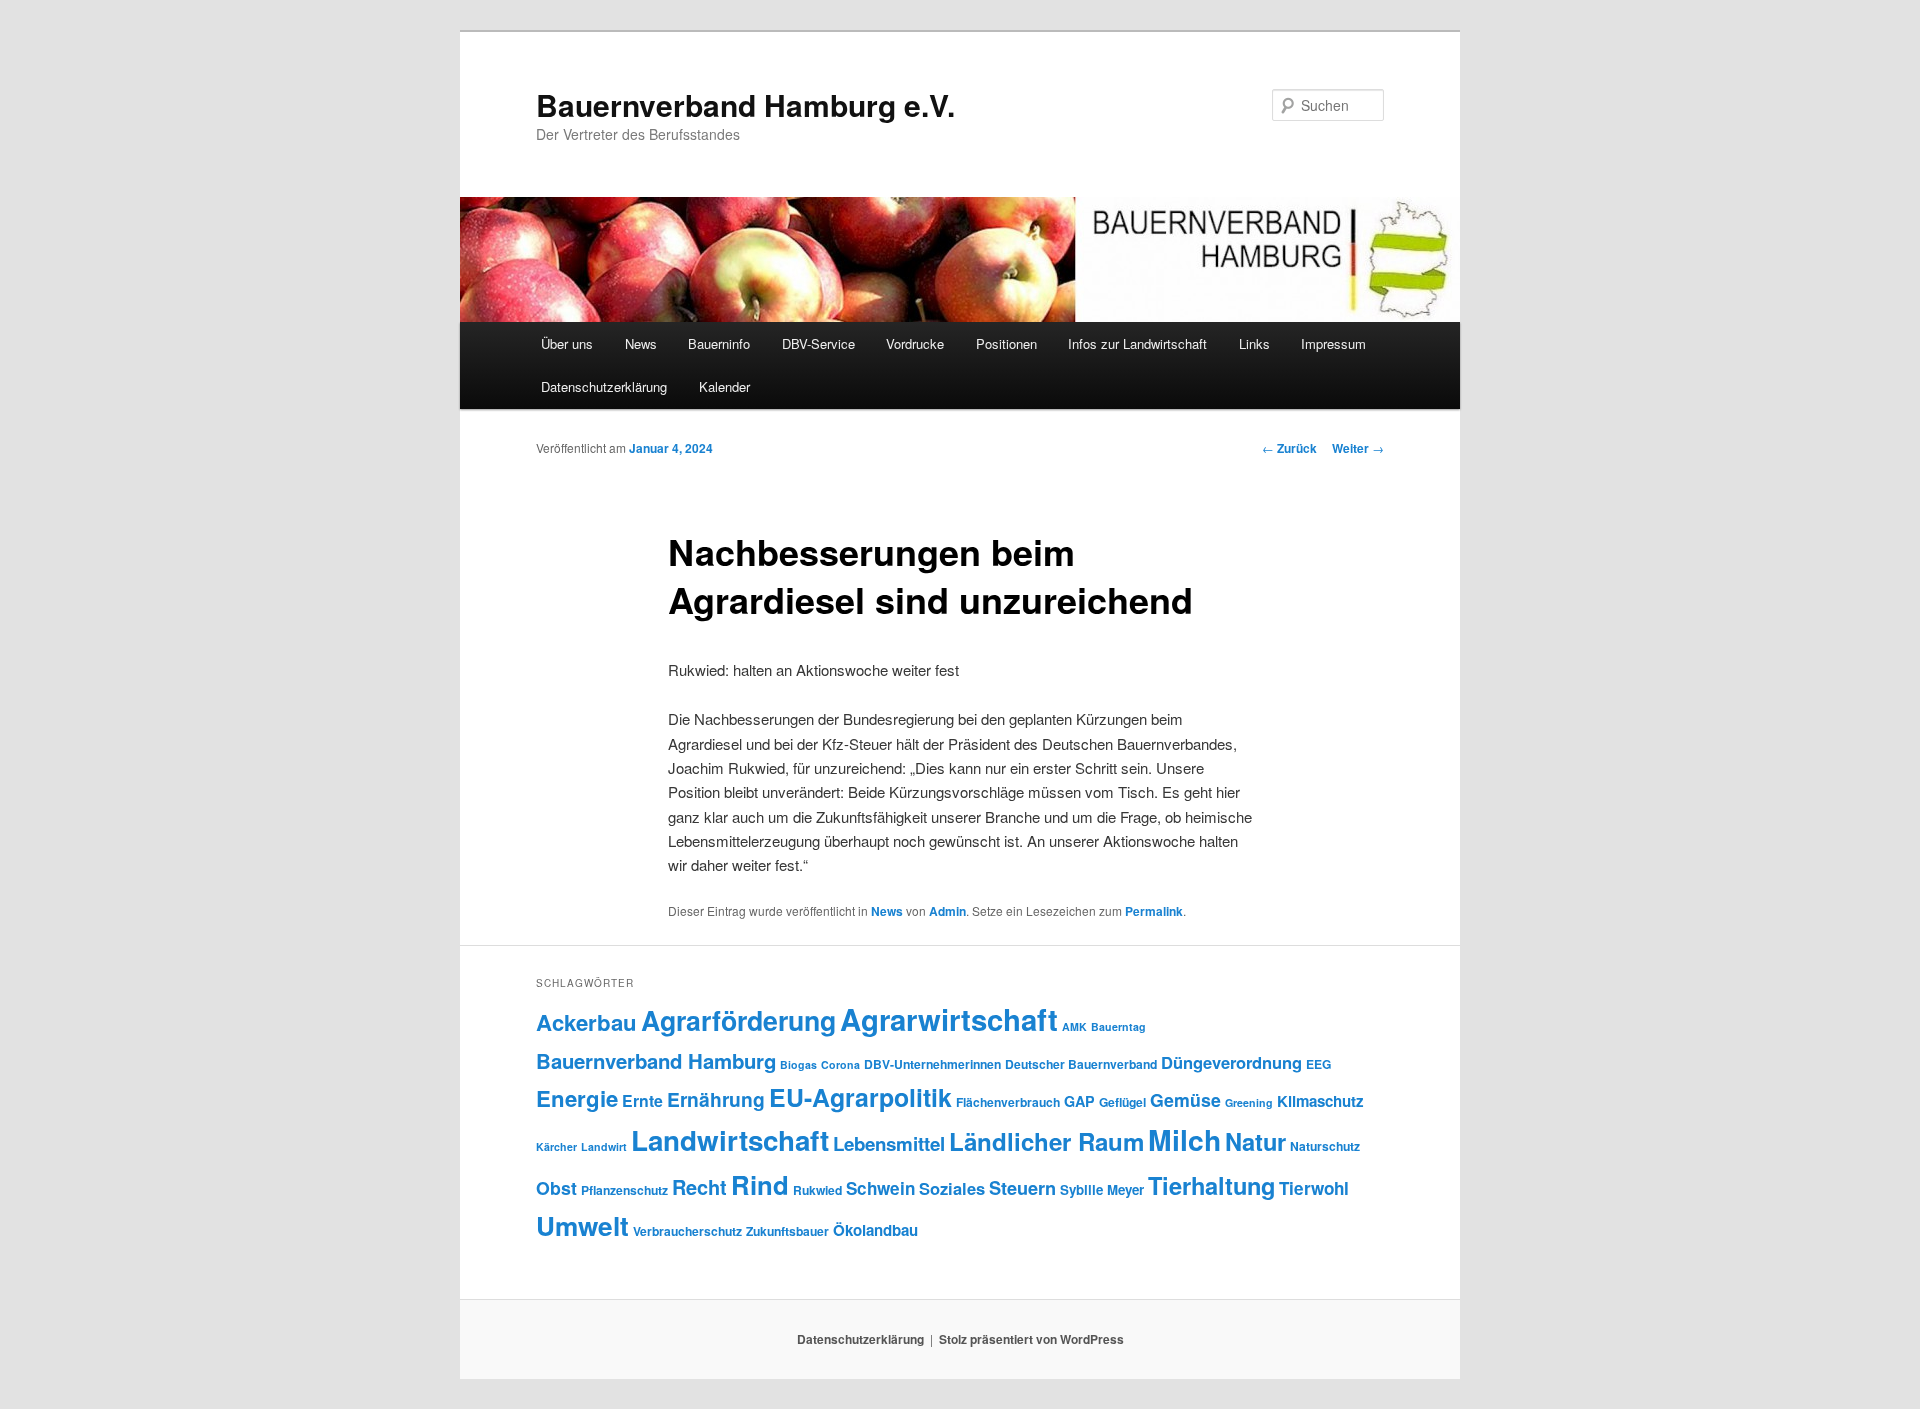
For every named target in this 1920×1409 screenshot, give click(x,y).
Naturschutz (1325, 1146)
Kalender (724, 386)
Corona (840, 1064)
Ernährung (716, 1099)
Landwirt (604, 1146)
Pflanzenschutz (624, 1190)
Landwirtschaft (730, 1140)
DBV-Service (818, 343)
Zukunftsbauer (787, 1231)
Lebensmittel (889, 1143)
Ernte (642, 1100)
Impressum (1333, 343)
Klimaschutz (1320, 1101)
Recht (699, 1186)
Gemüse (1185, 1099)
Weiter (1358, 448)
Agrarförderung (738, 1020)
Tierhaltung (1211, 1185)
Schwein (880, 1188)
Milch (1184, 1139)
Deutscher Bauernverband (1081, 1064)
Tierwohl (1314, 1188)
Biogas (798, 1064)
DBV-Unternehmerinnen (932, 1064)
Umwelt (582, 1225)
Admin (947, 911)
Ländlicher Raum (1046, 1141)
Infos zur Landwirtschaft (1137, 343)
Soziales (952, 1188)
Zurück (1289, 448)
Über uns (567, 343)
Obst (556, 1187)
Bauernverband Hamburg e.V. (745, 104)
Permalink (1154, 911)
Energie (577, 1098)
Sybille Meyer (1102, 1189)
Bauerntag (1118, 1026)
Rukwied (817, 1190)
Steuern (1022, 1188)
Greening (1249, 1102)
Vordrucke (915, 343)
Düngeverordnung (1231, 1062)
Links (1254, 343)
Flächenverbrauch (1008, 1102)
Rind (760, 1184)
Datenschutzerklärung (604, 386)
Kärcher (556, 1146)
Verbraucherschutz (687, 1231)
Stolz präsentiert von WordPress (1031, 1339)
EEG (1318, 1064)
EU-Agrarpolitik (860, 1097)
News (641, 343)
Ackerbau (586, 1022)
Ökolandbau (875, 1230)
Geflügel (1122, 1102)
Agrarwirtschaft (949, 1019)
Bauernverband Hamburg (656, 1060)
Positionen (1006, 343)
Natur (1255, 1141)
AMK (1074, 1026)
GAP (1079, 1101)
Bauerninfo (719, 343)
